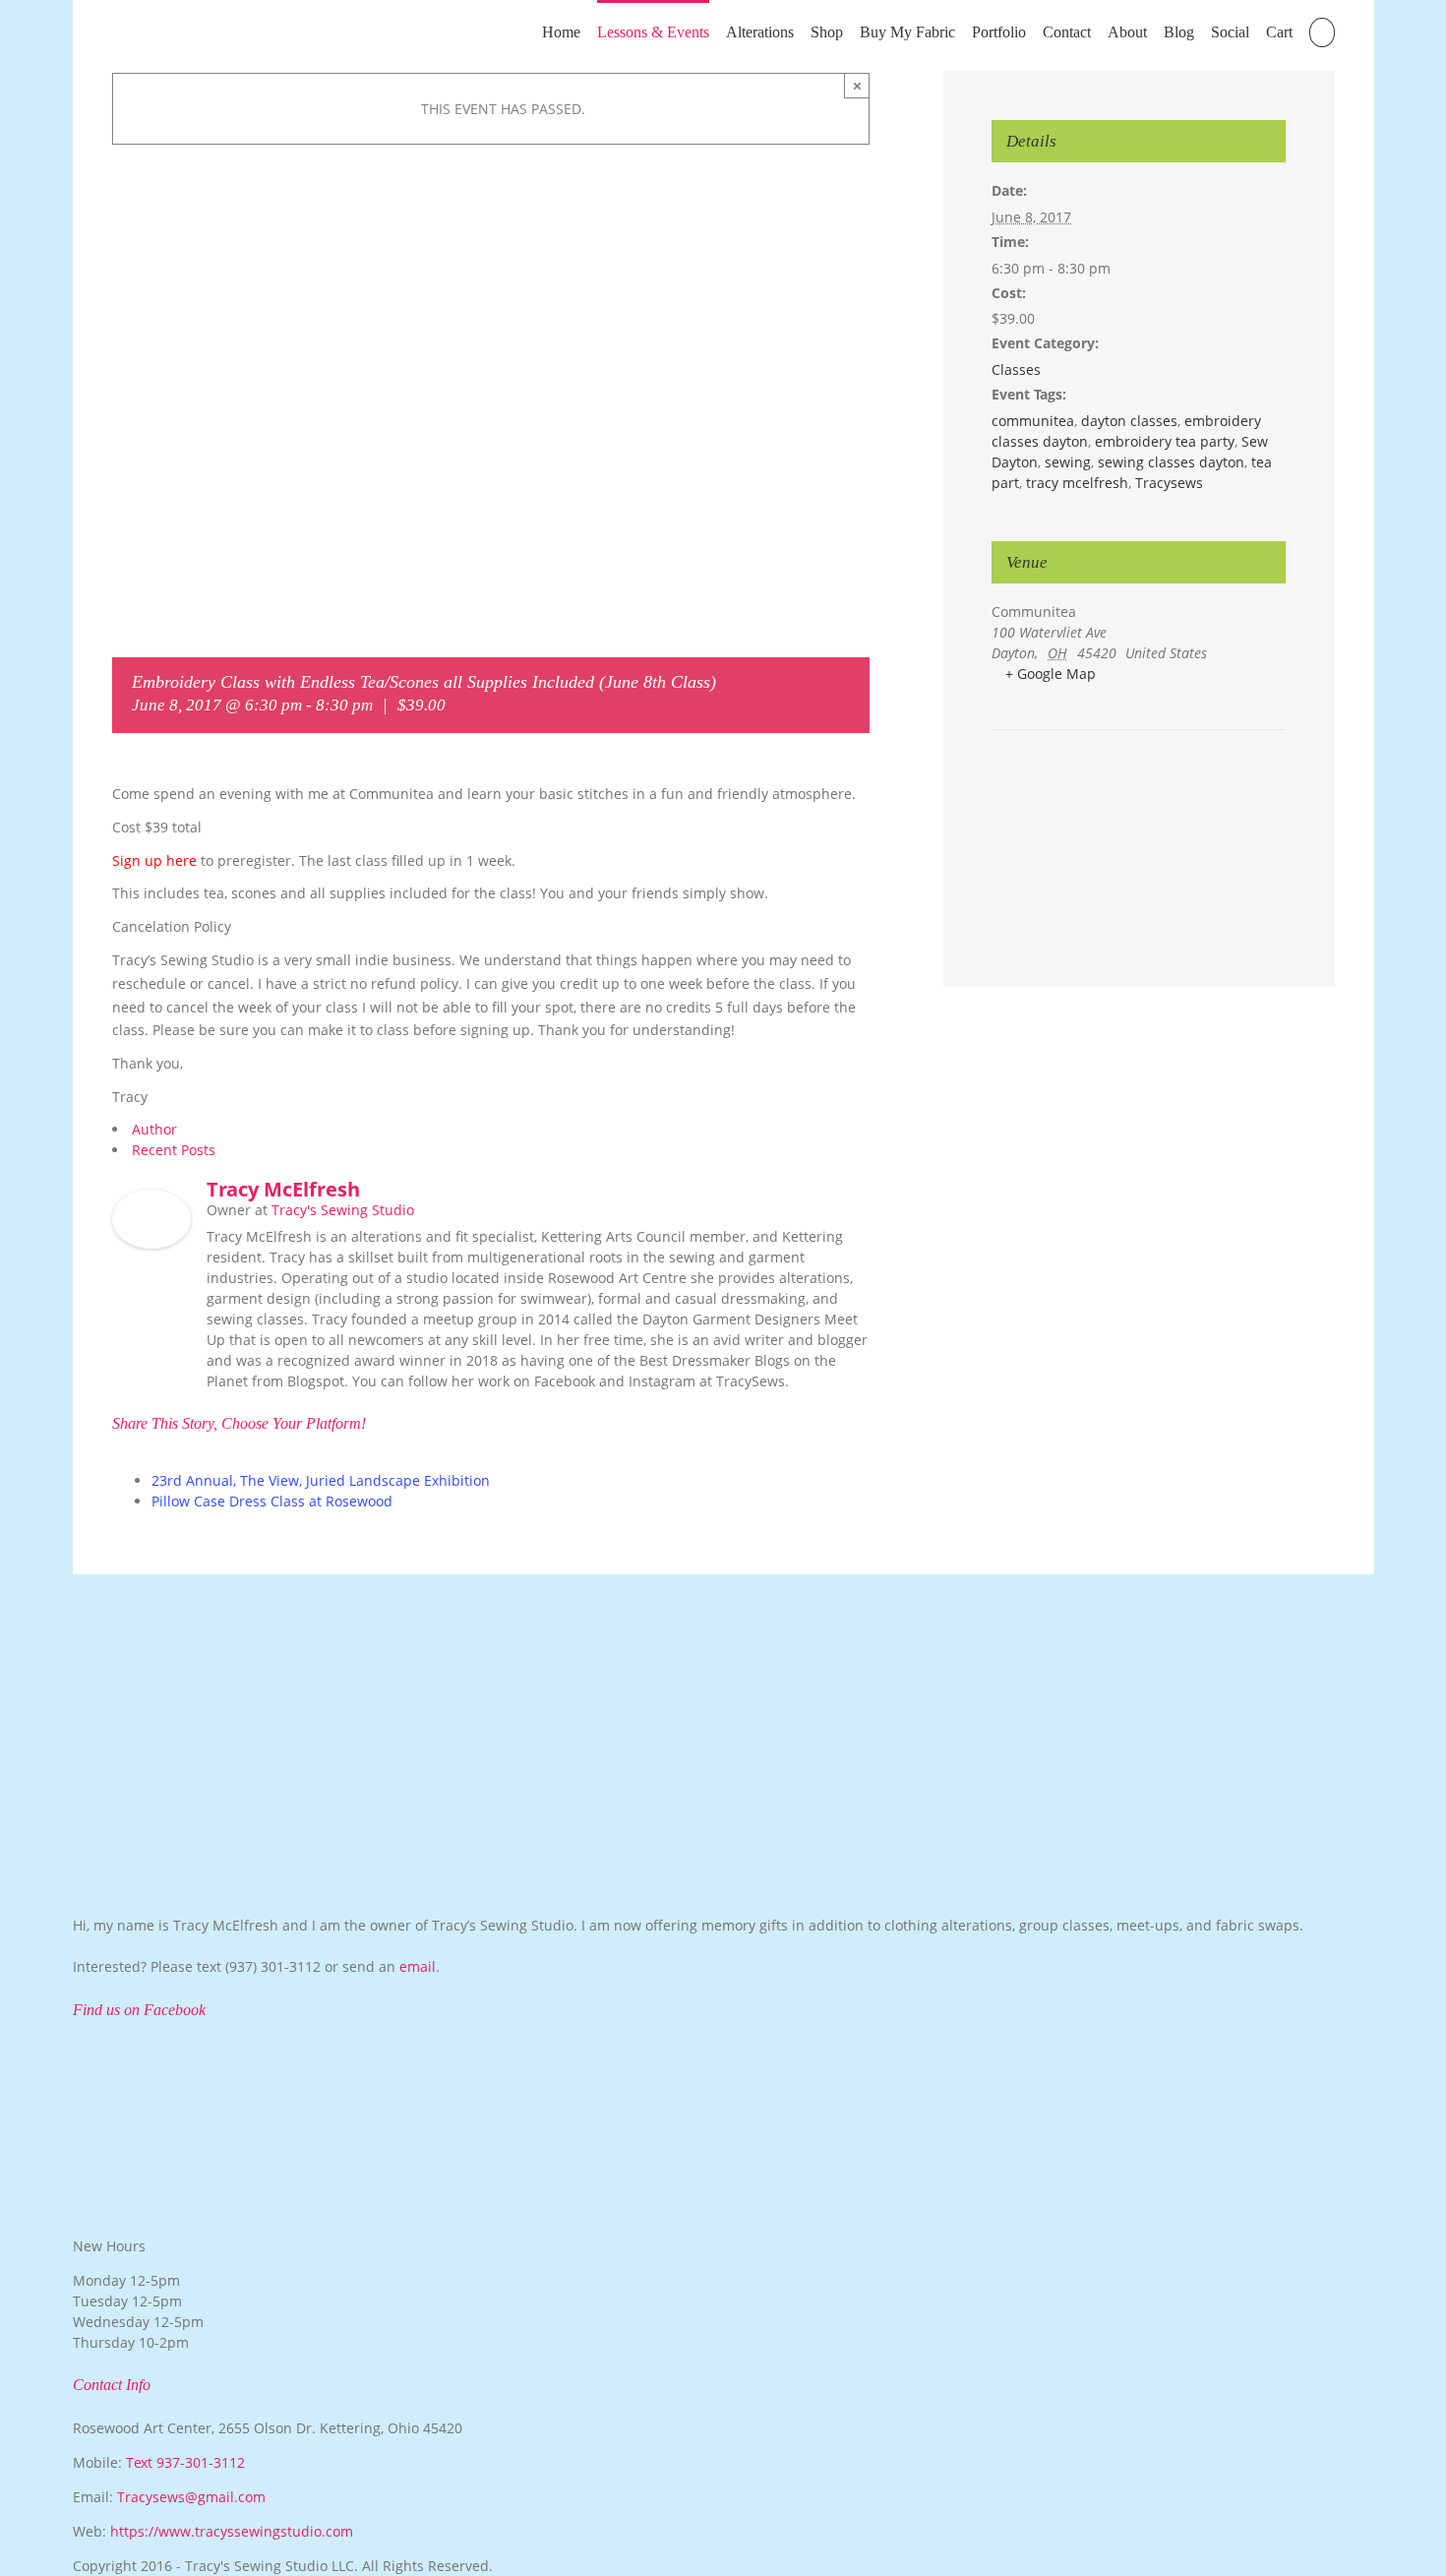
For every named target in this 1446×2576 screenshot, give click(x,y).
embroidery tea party (1165, 441)
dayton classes (1129, 421)
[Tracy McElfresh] (151, 1200)
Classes (1016, 369)
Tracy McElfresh (283, 1189)
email (418, 1966)
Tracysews (1169, 483)
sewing (1068, 462)
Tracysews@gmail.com (191, 2497)
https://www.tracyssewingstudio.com (232, 2531)
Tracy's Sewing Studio (343, 1210)
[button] (1322, 31)
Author (154, 1129)
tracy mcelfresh (1077, 483)
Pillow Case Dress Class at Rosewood (272, 1501)
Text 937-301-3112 (185, 2462)
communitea (1033, 421)
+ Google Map (1051, 674)
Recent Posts (174, 1150)
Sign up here (154, 860)
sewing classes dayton (1171, 462)
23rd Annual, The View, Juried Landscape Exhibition (321, 1480)
